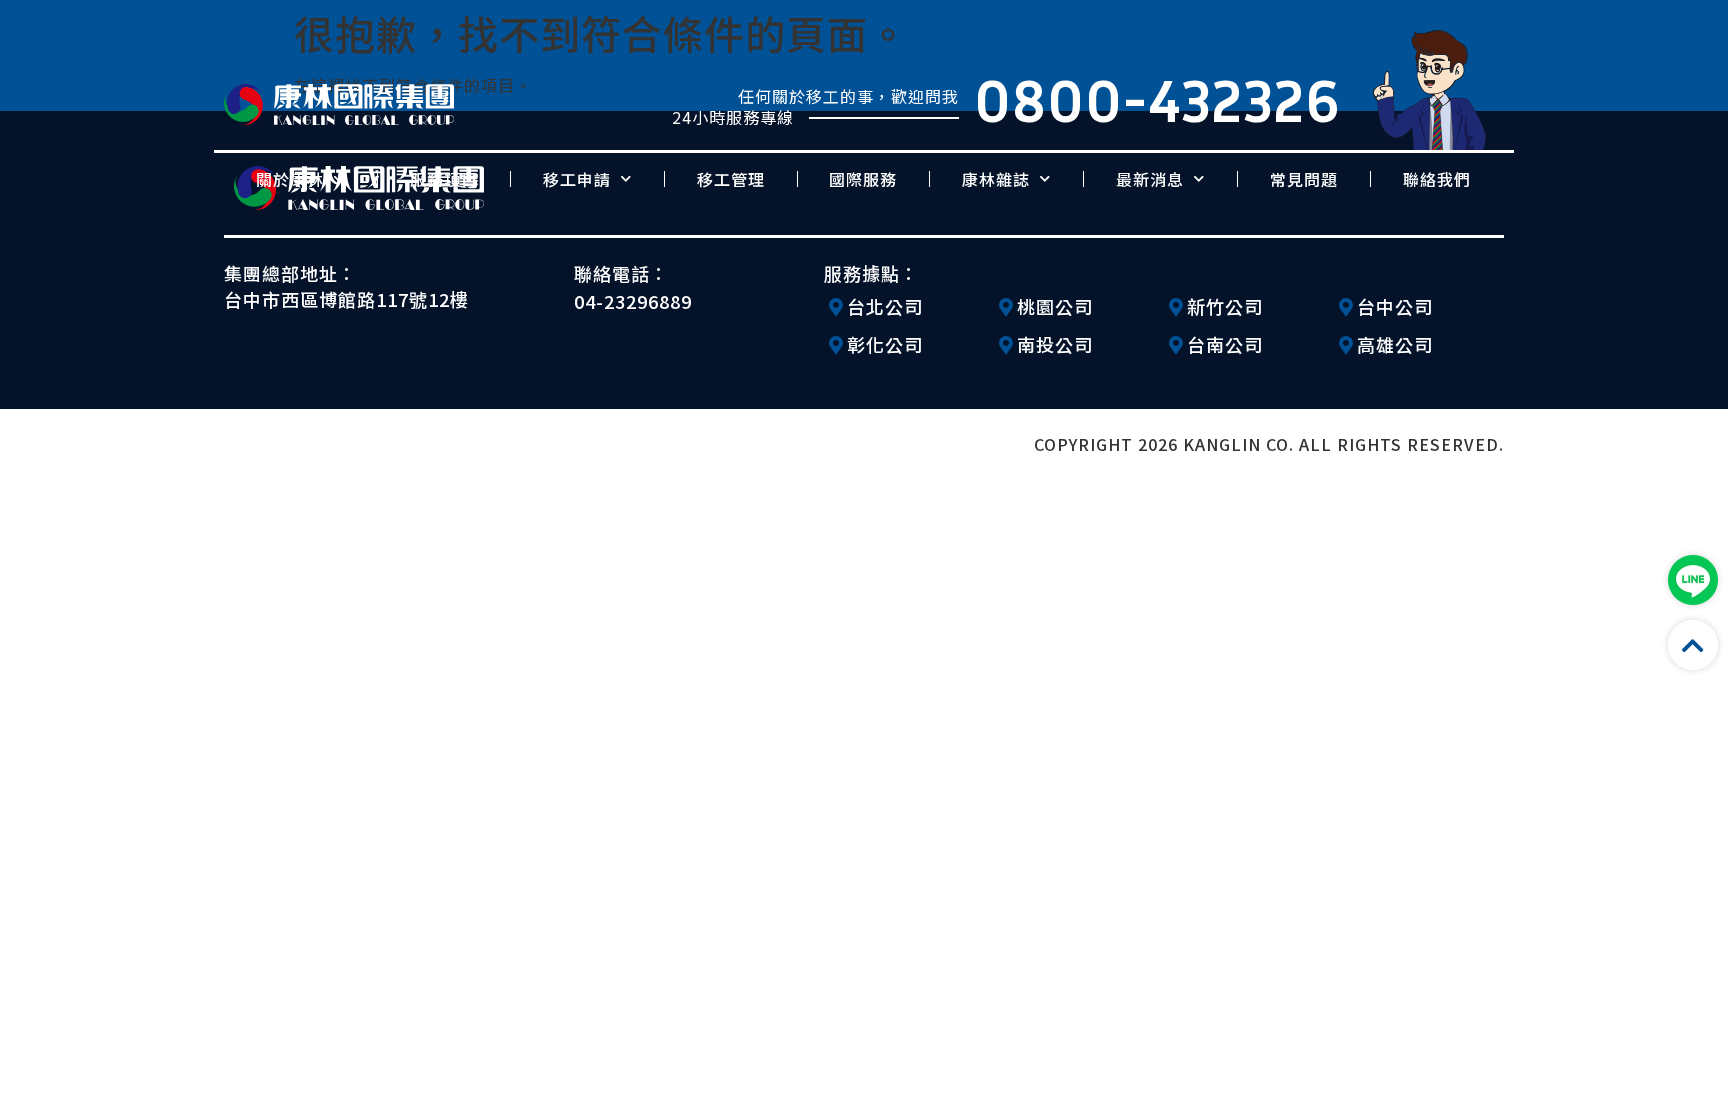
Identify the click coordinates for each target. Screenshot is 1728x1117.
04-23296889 (633, 301)
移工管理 (731, 179)
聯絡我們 (1437, 179)
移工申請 (577, 179)
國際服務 (863, 179)
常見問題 (1304, 179)
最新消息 (1150, 179)
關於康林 (290, 179)
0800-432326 (1157, 99)
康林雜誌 (996, 179)
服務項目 (444, 179)
